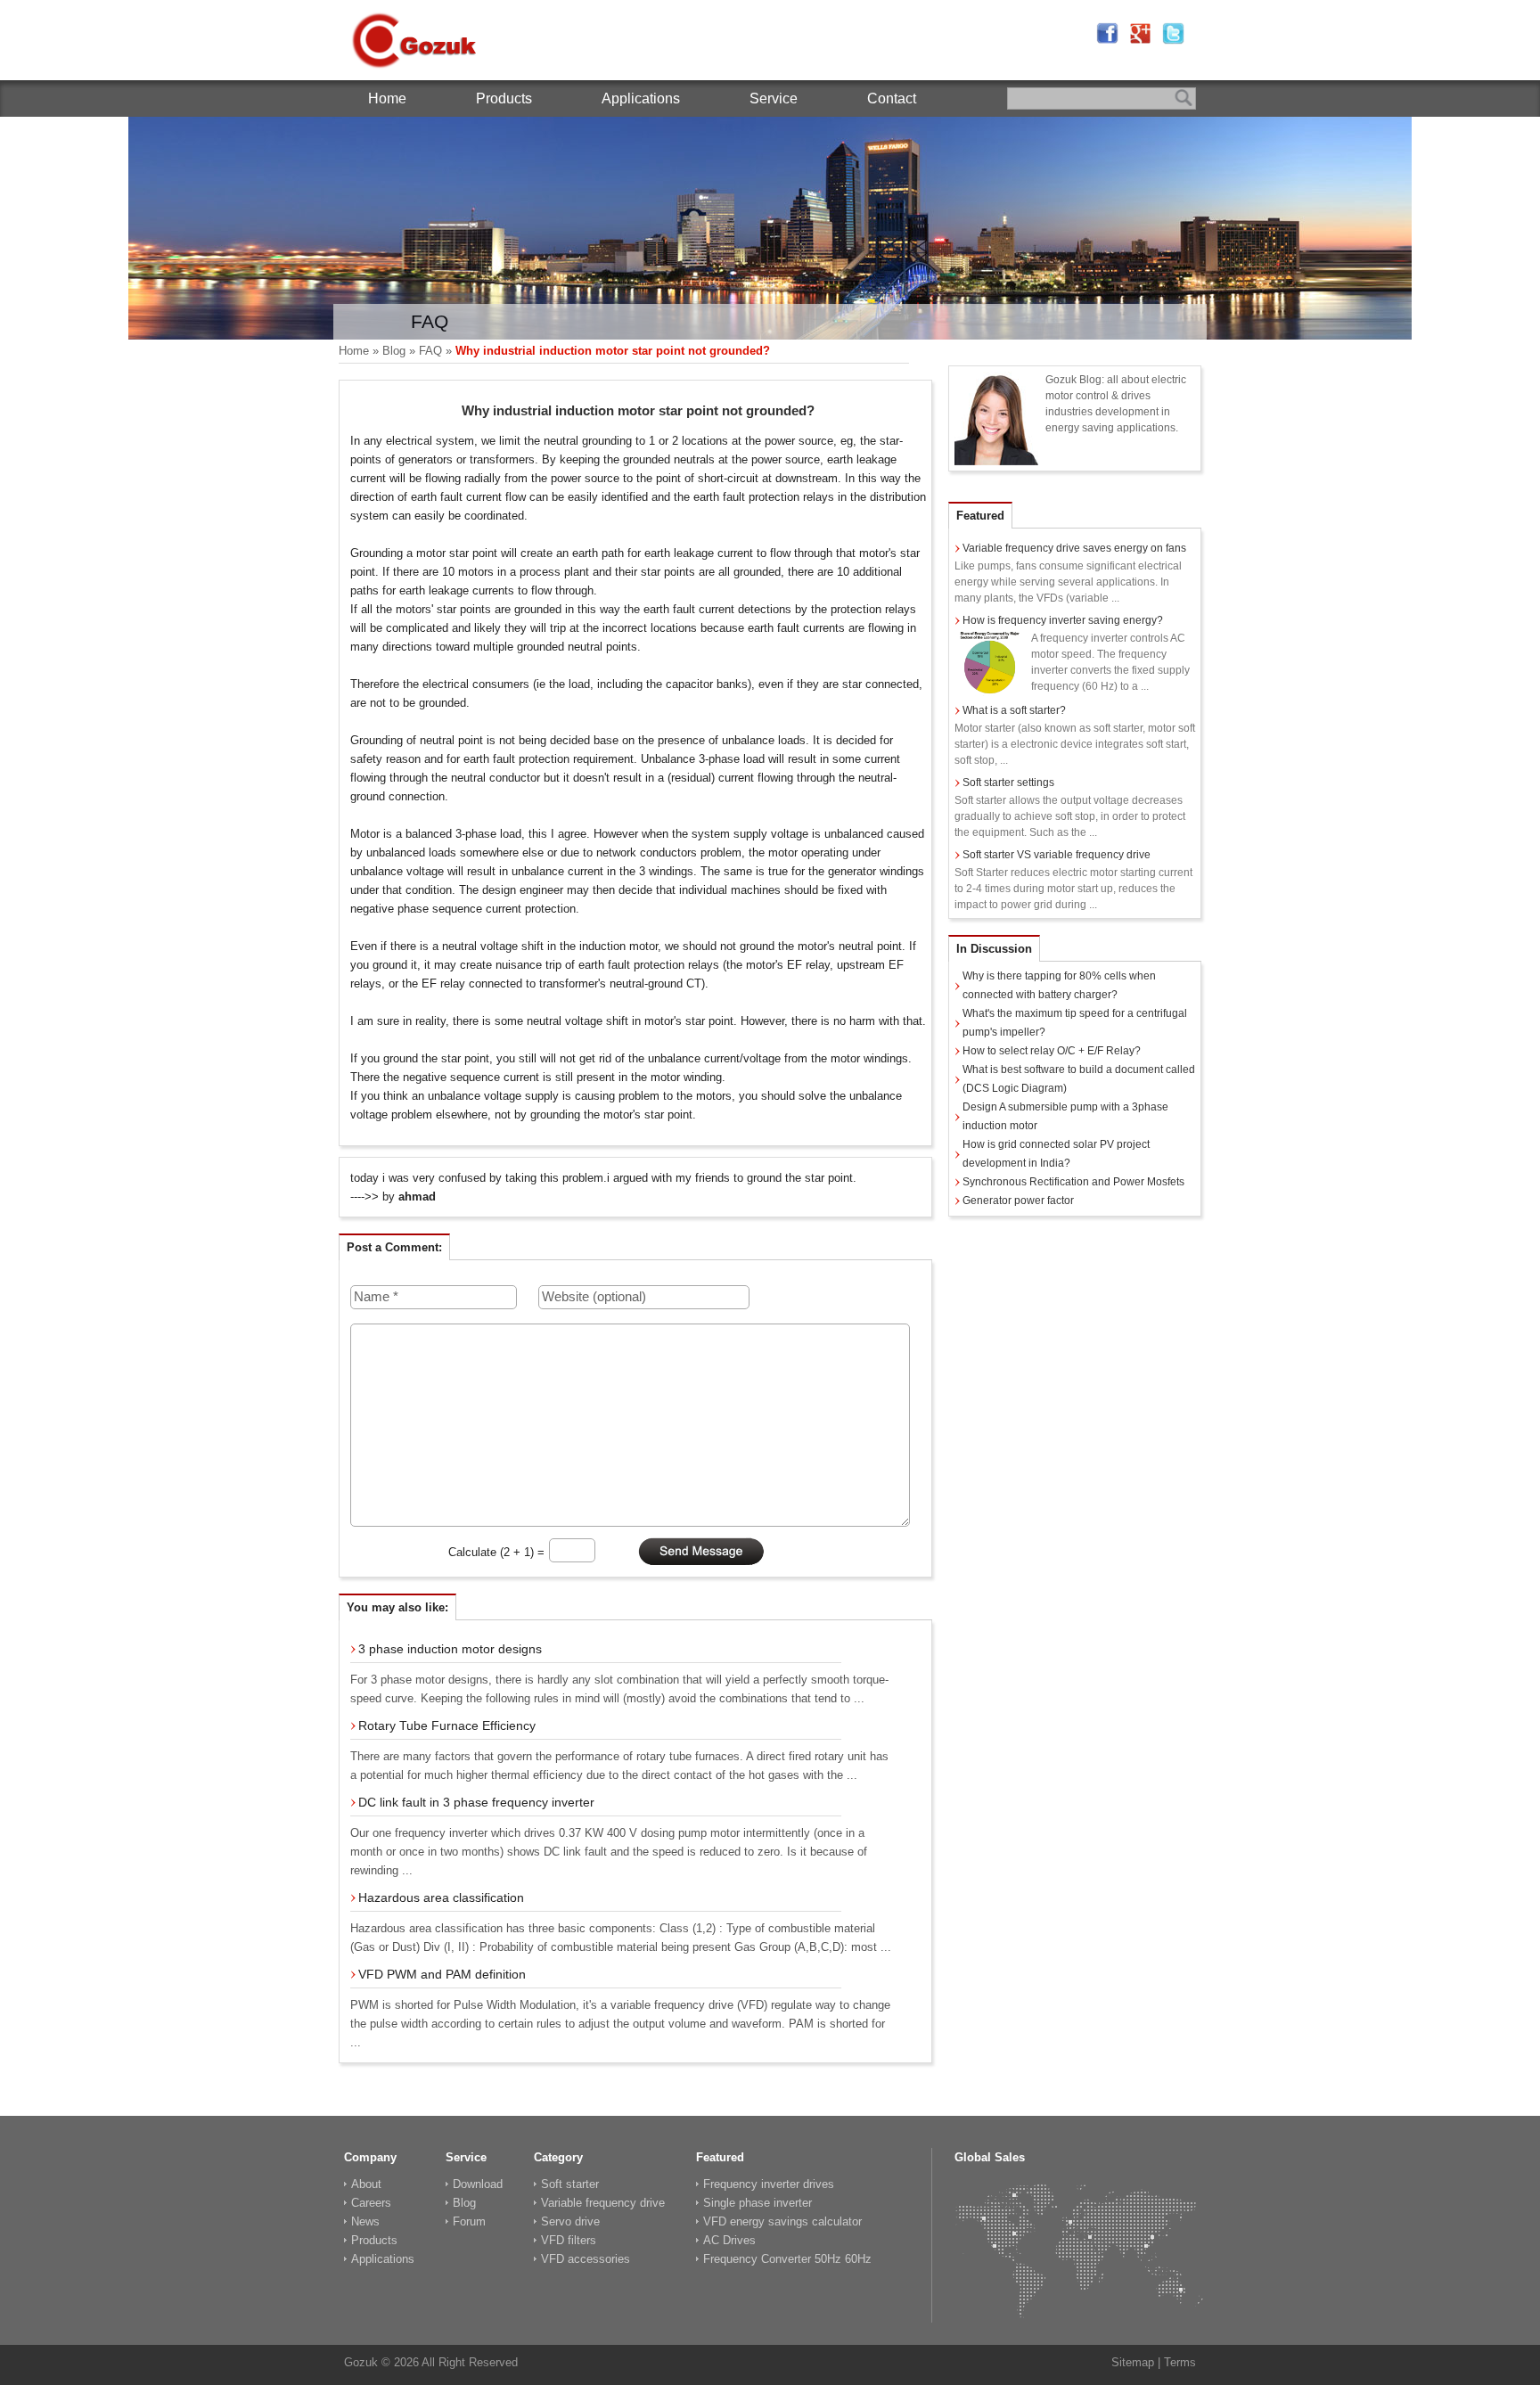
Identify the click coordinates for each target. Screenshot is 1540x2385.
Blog (394, 351)
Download (478, 2184)
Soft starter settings (1008, 783)
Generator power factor (1018, 1201)
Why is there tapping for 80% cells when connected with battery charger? (1059, 985)
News (365, 2221)
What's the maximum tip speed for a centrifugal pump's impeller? (1075, 1023)
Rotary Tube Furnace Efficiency (447, 1725)
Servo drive (570, 2221)
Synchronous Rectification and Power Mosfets (1073, 1182)
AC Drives (729, 2240)
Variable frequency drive (603, 2203)
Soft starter (570, 2184)
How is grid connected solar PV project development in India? (1056, 1154)
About (366, 2184)
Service (774, 98)
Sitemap (1133, 2362)
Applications (641, 98)
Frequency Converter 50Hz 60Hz (787, 2259)
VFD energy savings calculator (782, 2221)
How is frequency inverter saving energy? (1063, 620)
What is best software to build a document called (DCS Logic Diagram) (1079, 1079)
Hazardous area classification (441, 1897)
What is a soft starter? (1014, 710)
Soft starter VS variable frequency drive (1057, 855)
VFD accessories (586, 2259)
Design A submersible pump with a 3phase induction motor (1065, 1116)
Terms (1180, 2362)
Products (504, 98)
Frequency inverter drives (769, 2184)
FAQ (430, 351)
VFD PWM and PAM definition (442, 1974)
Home (387, 98)
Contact (892, 98)
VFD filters (569, 2240)
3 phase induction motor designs (450, 1649)
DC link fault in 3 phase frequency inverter (476, 1802)
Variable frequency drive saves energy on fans (1074, 548)
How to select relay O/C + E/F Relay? (1052, 1051)
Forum (469, 2221)
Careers (371, 2203)
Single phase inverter (758, 2203)
